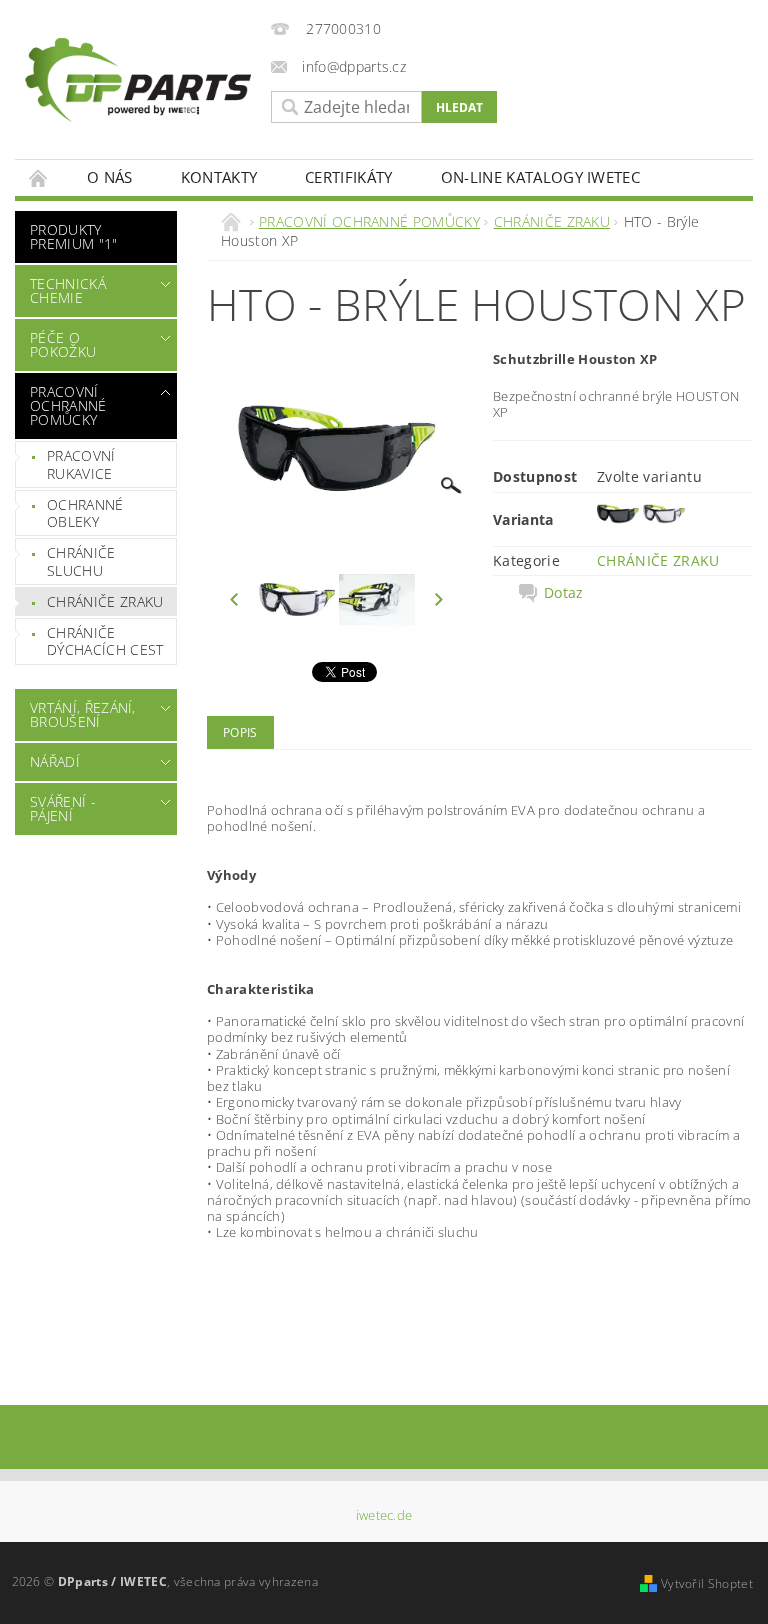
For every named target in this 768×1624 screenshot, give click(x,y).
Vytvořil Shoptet (707, 1583)
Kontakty (219, 177)
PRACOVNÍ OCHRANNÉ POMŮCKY (68, 405)
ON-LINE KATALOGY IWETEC (540, 177)
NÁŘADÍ (55, 761)
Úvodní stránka (39, 177)
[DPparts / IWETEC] (138, 80)
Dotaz (564, 593)
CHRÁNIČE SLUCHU (81, 561)
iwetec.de (384, 1515)
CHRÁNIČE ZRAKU (105, 601)
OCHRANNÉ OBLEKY (85, 513)
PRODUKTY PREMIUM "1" (74, 236)
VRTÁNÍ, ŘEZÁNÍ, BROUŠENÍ (83, 714)
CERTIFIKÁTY (349, 177)
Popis (240, 732)
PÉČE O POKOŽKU (63, 344)
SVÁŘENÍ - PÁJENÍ (63, 808)
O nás (110, 177)
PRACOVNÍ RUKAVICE (81, 464)
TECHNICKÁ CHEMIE (68, 290)
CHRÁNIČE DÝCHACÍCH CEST (105, 641)
